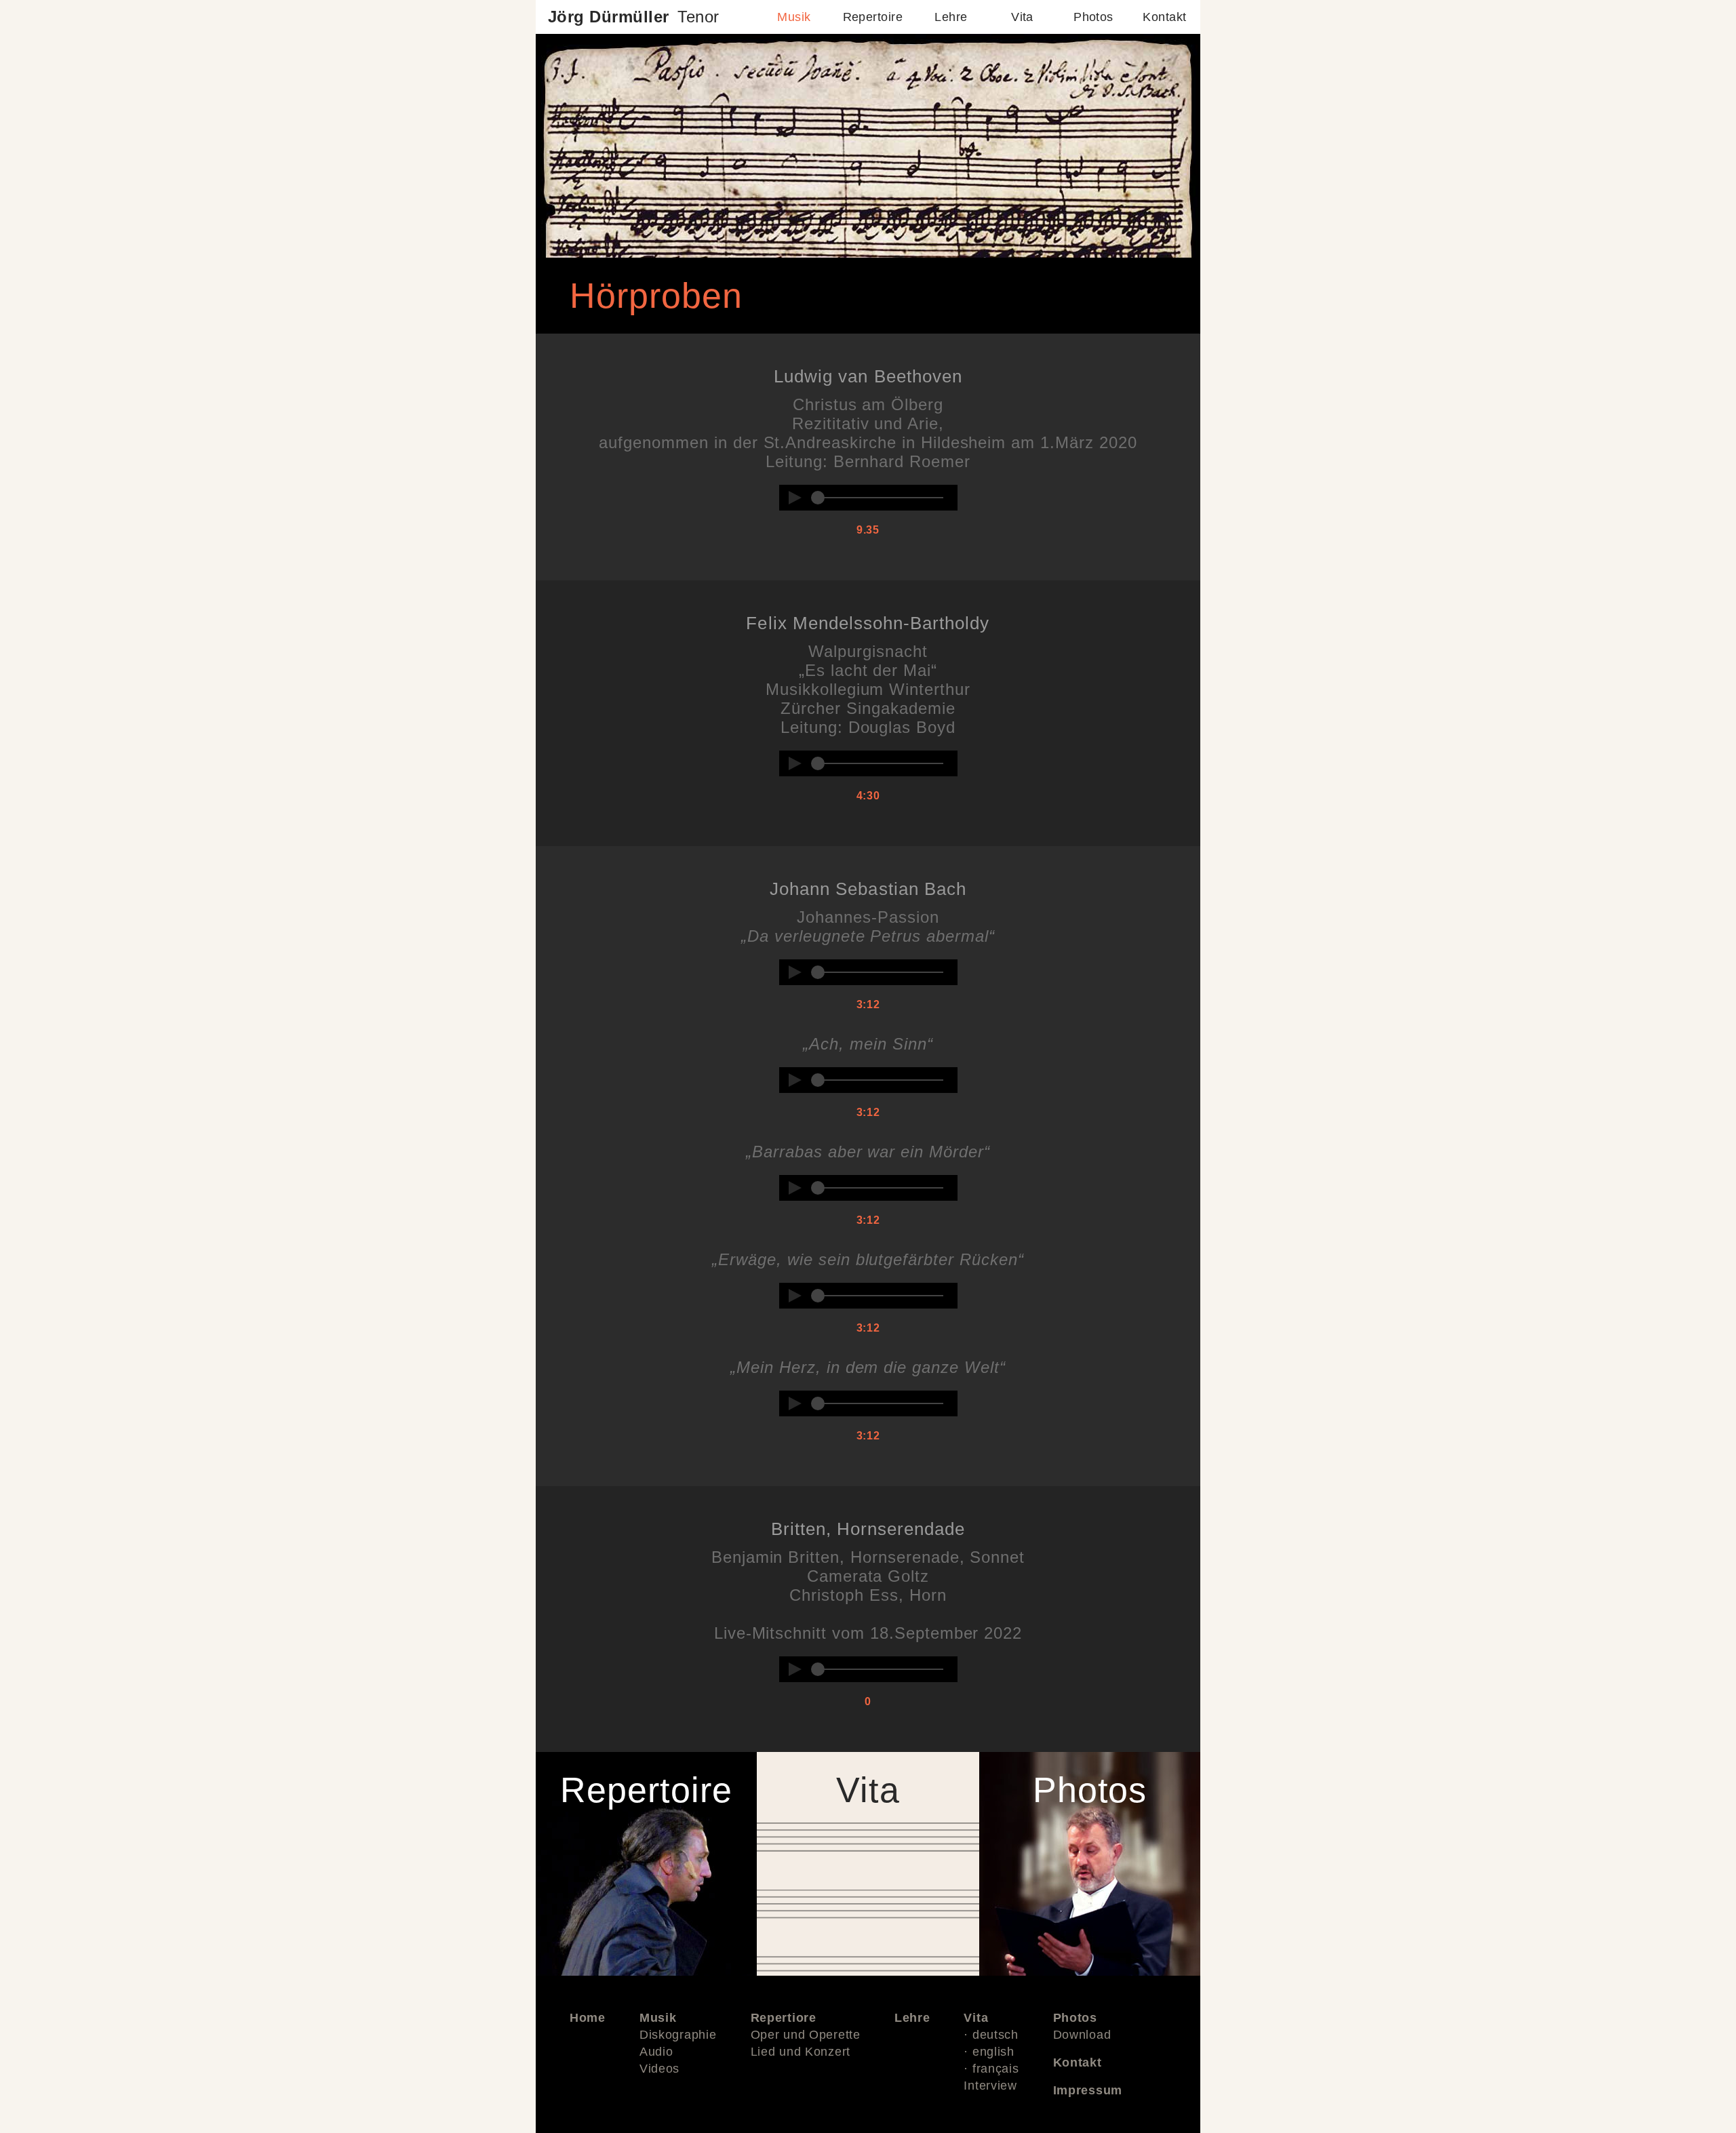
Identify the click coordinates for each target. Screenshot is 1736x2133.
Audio (656, 2052)
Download (1082, 2035)
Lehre (951, 17)
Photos (1093, 17)
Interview (990, 2086)
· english (989, 2052)
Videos (659, 2069)
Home (588, 2018)
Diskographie (678, 2035)
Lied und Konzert (801, 2052)
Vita (1022, 17)
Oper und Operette (806, 2035)
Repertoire (873, 17)
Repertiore (784, 2018)
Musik (794, 17)
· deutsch (991, 2035)
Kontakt (1164, 17)
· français (991, 2069)
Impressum (1088, 2090)
